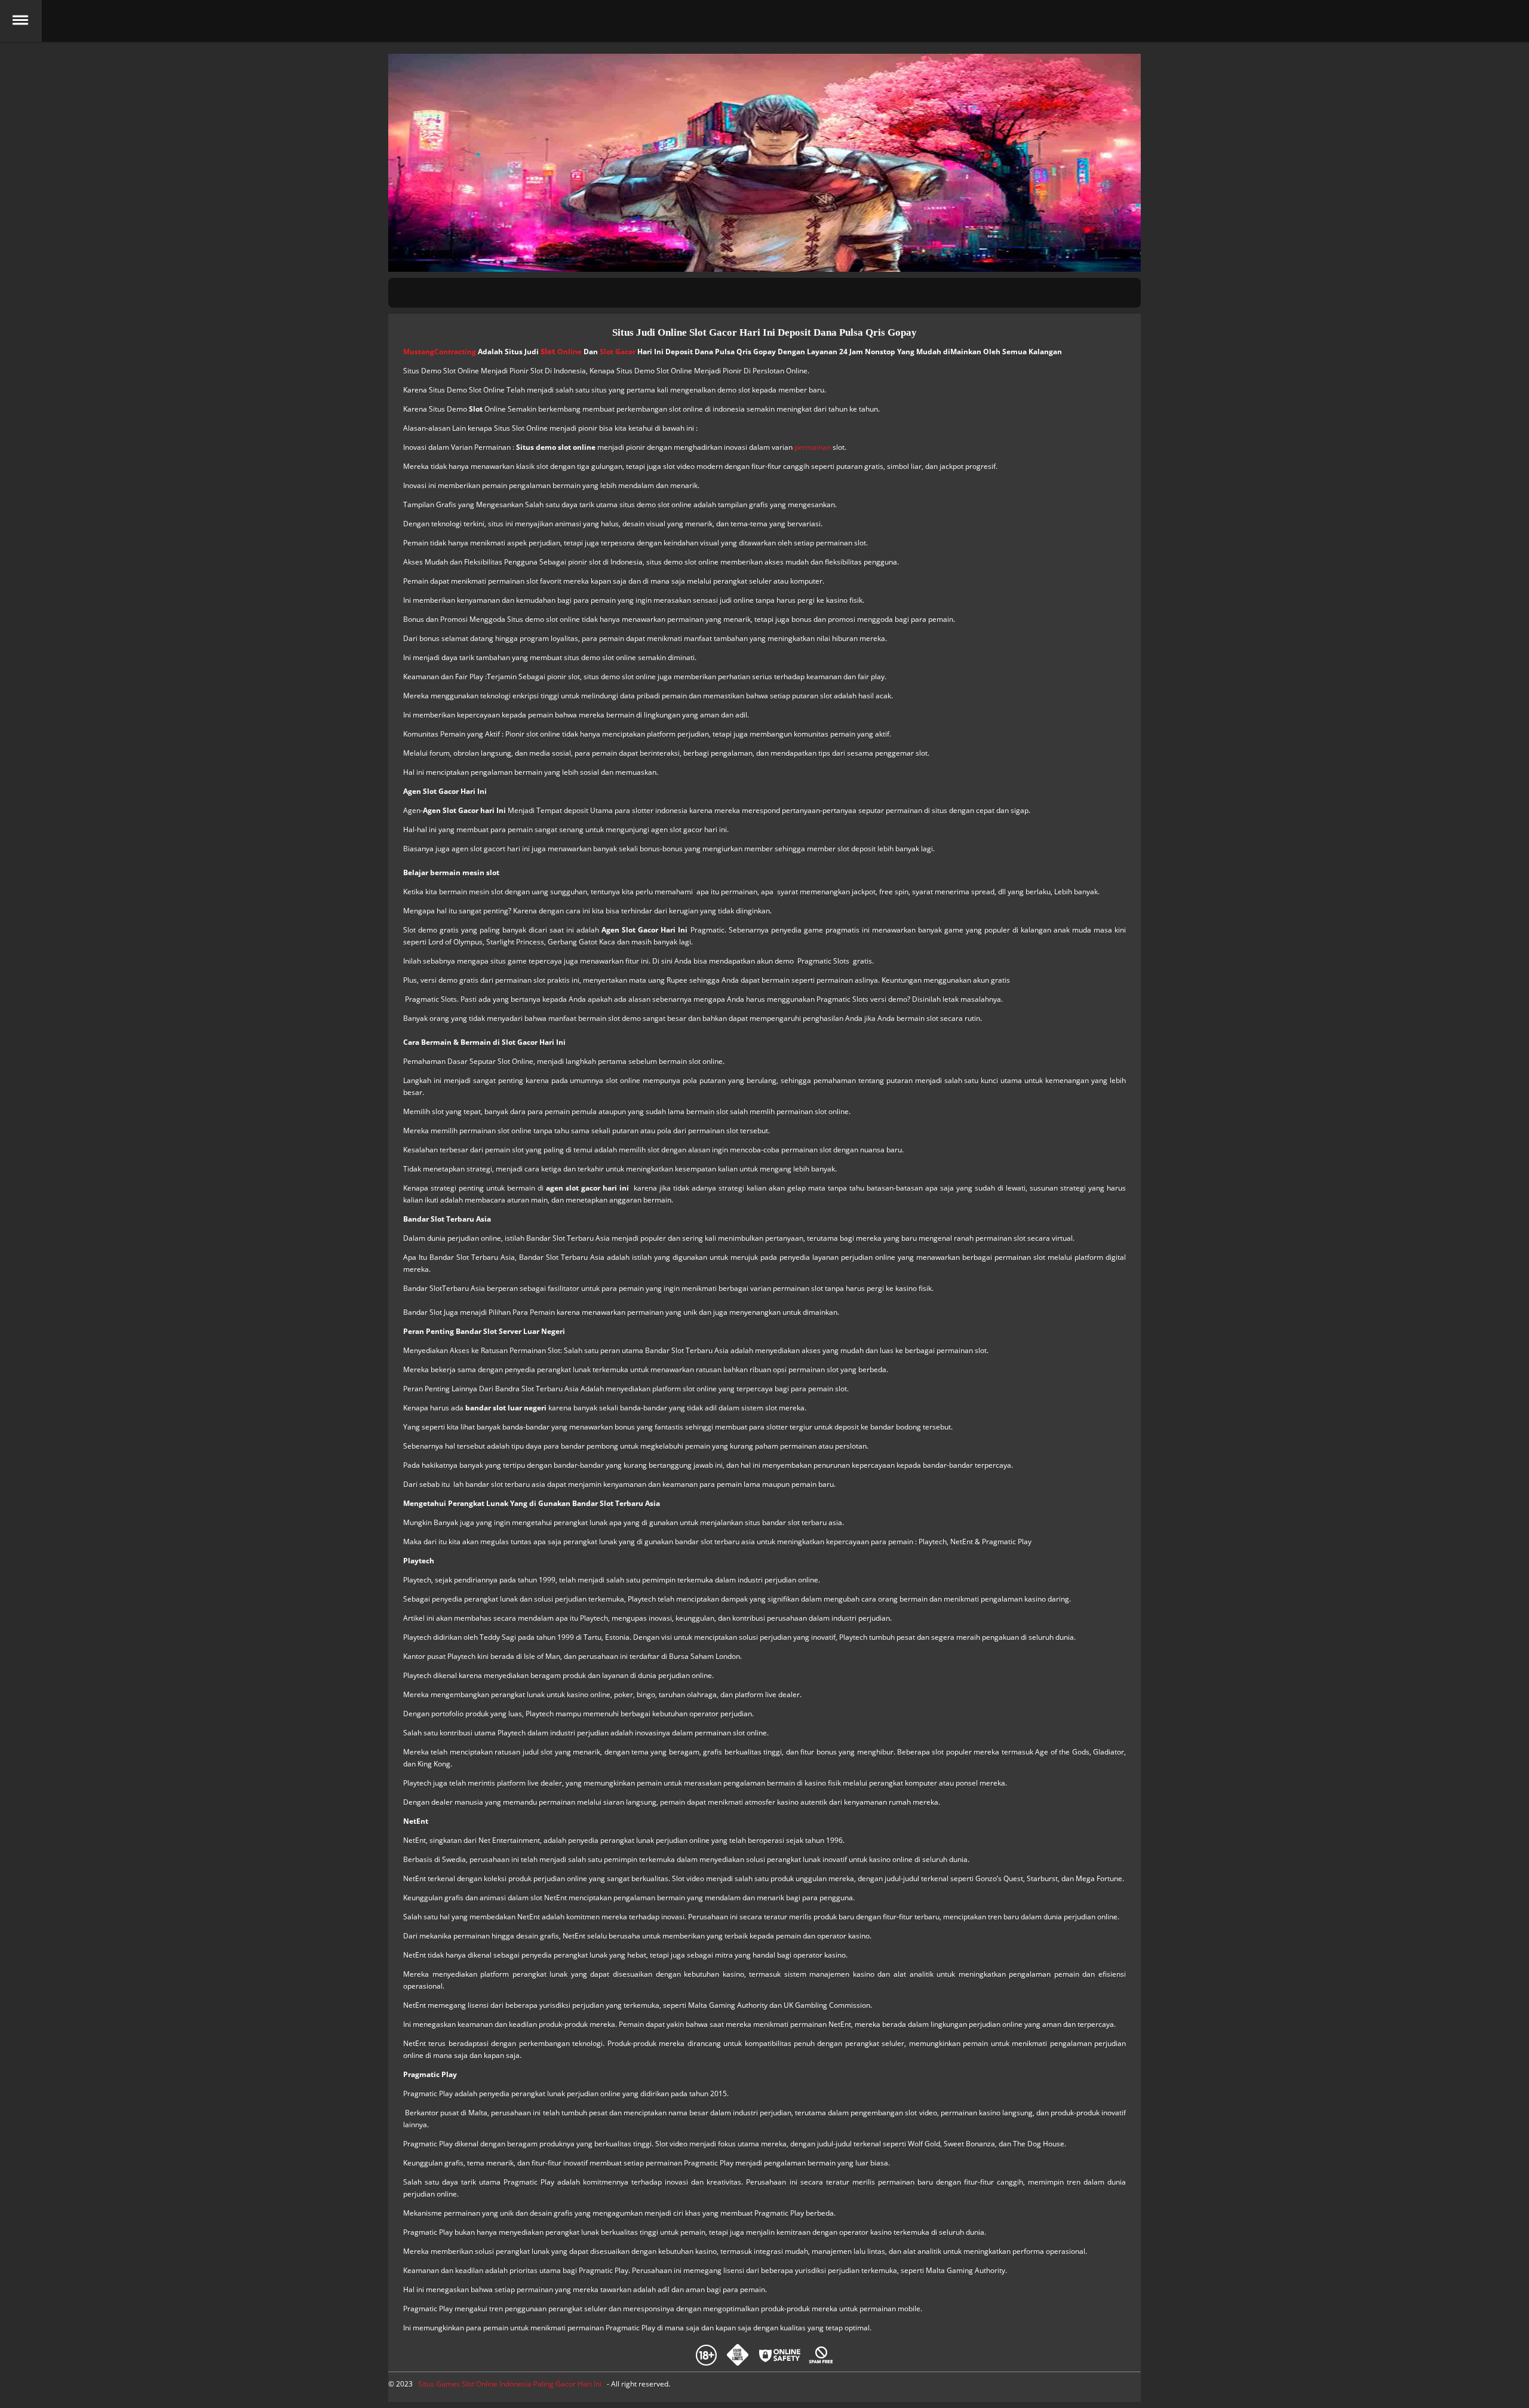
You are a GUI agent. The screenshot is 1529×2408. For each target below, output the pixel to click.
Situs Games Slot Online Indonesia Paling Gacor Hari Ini (510, 2384)
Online (561, 352)
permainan (813, 447)
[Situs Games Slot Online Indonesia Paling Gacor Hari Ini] (764, 21)
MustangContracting (440, 352)
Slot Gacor (618, 352)
